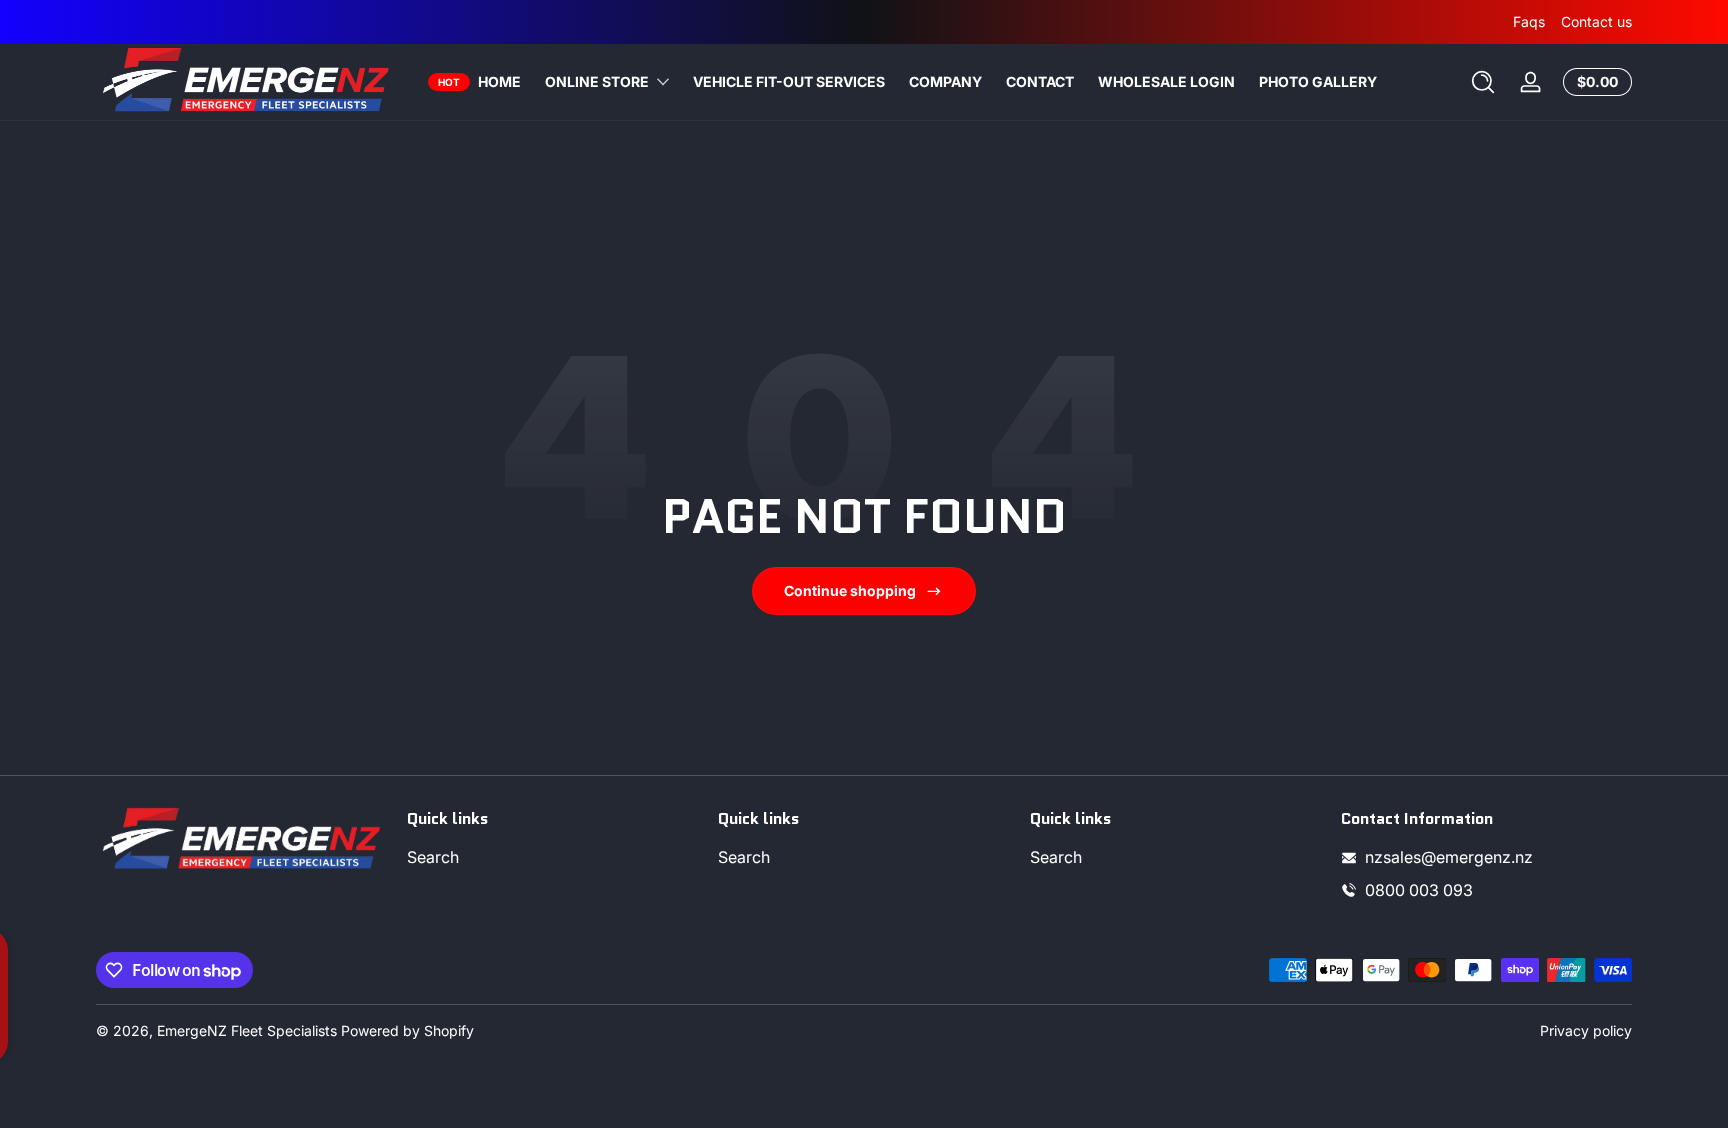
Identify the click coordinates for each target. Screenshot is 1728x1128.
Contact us (1596, 21)
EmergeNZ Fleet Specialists (247, 1030)
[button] (1483, 82)
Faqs (1529, 21)
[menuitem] (552, 857)
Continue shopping (850, 590)
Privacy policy (1586, 1030)
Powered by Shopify (407, 1030)
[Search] (1483, 82)
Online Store (597, 81)
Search (433, 857)
